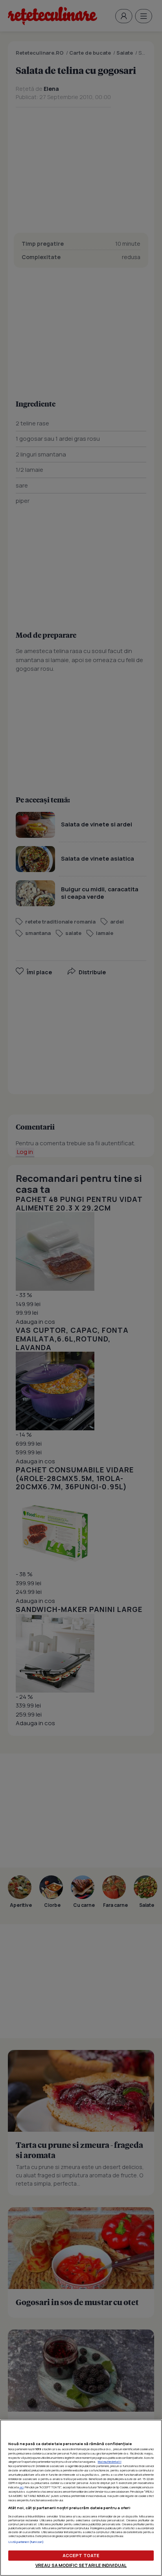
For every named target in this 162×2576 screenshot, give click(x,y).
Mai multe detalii (110, 2462)
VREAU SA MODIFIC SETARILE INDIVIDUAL (81, 2565)
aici (21, 2487)
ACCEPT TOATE (81, 2555)
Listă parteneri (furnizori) (26, 2542)
